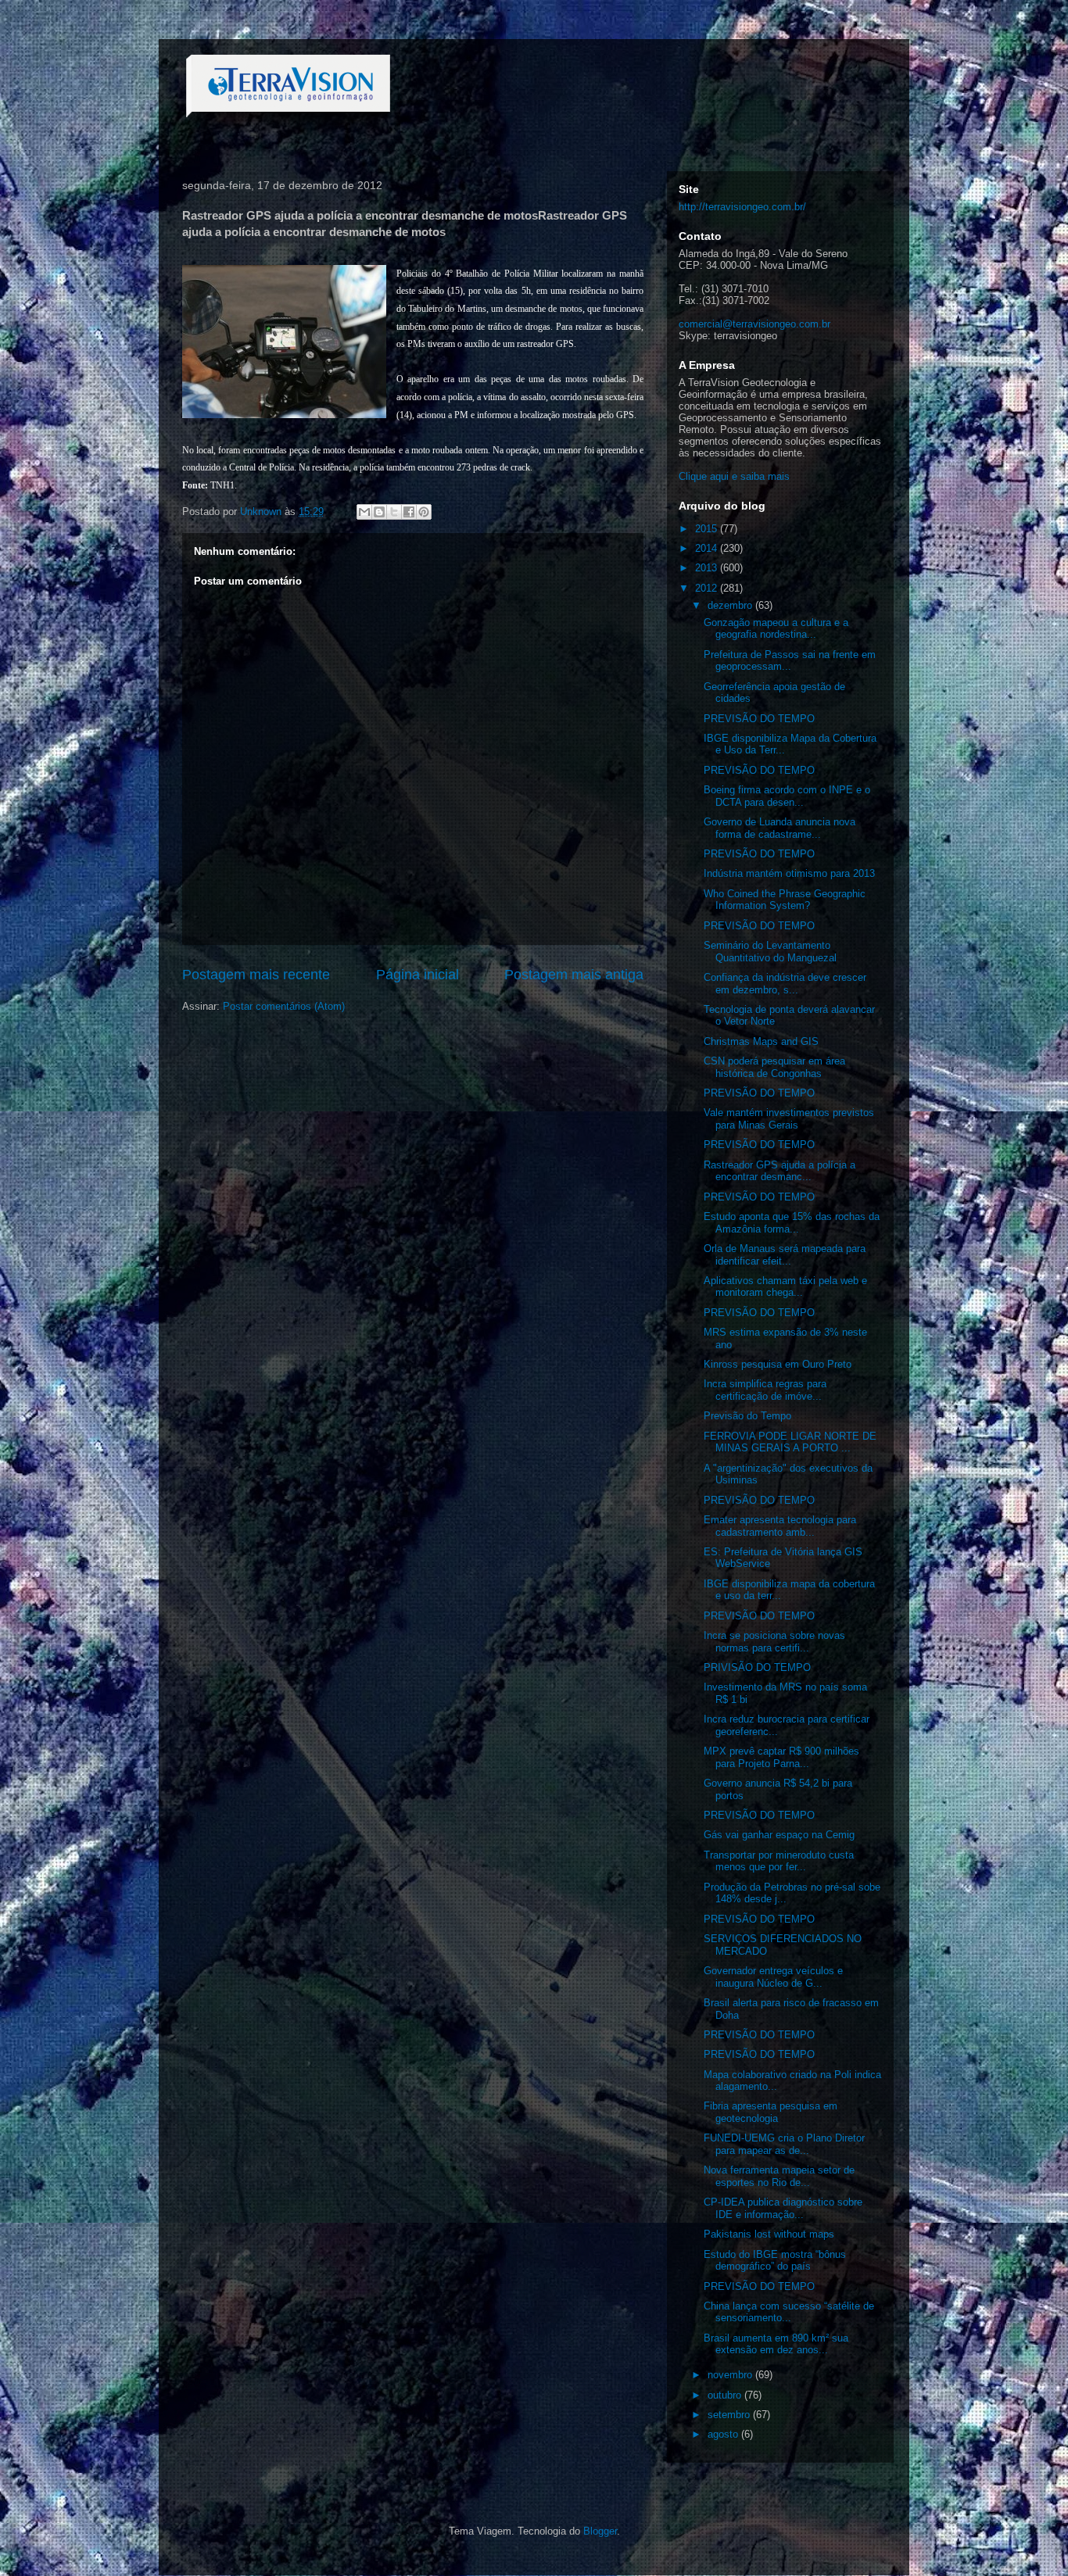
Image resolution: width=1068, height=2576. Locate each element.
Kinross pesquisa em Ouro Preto (778, 1364)
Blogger (600, 2531)
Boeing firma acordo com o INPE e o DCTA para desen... (787, 796)
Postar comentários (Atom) (284, 1006)
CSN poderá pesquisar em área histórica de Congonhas (774, 1067)
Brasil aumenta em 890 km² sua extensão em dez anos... (776, 2344)
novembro (731, 2375)
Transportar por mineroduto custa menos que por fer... (779, 1861)
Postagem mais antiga (574, 975)
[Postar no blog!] (379, 512)
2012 (708, 588)
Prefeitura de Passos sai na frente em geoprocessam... (790, 661)
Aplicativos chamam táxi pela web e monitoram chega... (785, 1287)
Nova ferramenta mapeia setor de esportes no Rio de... (779, 2176)
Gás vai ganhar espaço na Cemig (779, 1835)
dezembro (731, 605)
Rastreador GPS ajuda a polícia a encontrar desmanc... (779, 1171)
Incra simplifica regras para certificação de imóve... (765, 1390)
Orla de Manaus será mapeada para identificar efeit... (785, 1255)
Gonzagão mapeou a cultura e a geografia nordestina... (776, 629)
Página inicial (418, 975)
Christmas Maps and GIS (761, 1041)
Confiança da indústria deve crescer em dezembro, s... (785, 984)
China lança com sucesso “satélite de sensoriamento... (789, 2312)
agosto (724, 2434)
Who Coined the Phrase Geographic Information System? (785, 900)
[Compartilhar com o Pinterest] (424, 512)
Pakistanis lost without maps (769, 2234)
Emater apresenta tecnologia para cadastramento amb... (780, 1526)
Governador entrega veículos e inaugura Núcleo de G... (773, 1977)
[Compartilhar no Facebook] (409, 512)
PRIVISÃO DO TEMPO (757, 1667)
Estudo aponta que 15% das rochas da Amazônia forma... (792, 1223)
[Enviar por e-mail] (364, 512)
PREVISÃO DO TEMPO (759, 719)
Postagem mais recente (256, 975)
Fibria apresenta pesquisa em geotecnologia (771, 2112)
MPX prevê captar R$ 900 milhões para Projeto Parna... (781, 1757)
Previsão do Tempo (747, 1416)
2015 (708, 529)
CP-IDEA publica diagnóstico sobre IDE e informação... (783, 2208)
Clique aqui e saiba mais (734, 476)
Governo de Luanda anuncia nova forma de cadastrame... (779, 828)
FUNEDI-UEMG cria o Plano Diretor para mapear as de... (784, 2144)
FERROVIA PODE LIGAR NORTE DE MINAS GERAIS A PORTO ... (790, 1442)
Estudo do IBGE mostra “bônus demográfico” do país (775, 2261)
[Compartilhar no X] (394, 512)
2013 (708, 568)
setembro (730, 2415)
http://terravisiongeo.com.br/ (742, 207)
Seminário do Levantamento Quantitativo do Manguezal (770, 952)
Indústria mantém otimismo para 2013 (789, 873)
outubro (726, 2395)
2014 (708, 548)
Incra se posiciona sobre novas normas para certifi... (774, 1642)
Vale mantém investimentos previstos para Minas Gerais (789, 1119)
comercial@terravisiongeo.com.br (754, 324)
